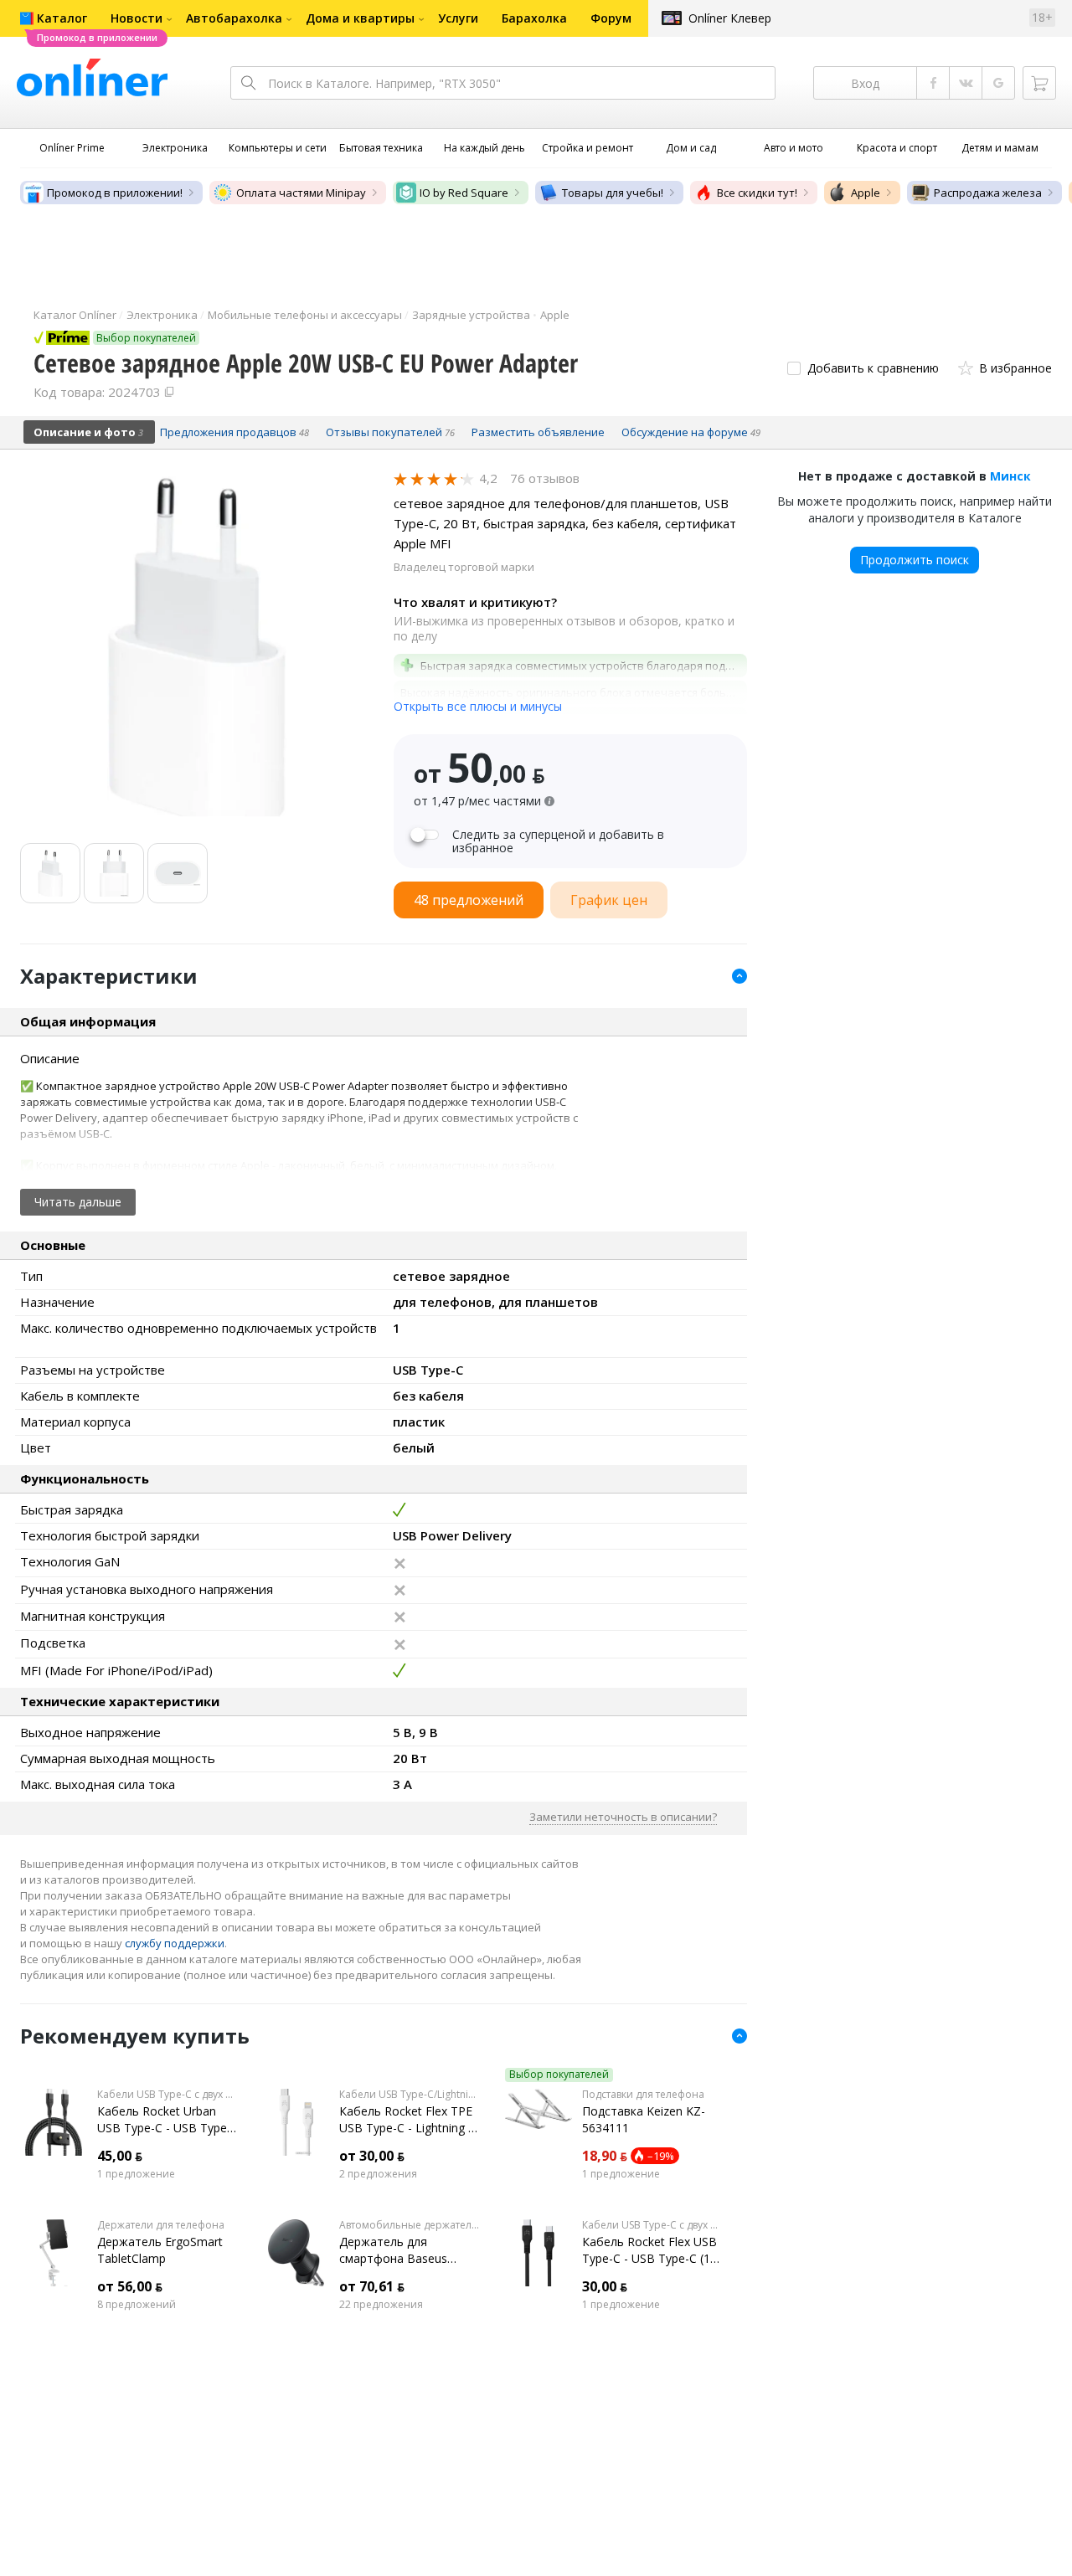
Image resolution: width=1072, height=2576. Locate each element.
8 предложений (137, 2305)
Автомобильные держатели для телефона (409, 2225)
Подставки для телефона (643, 2095)
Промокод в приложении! (115, 193)
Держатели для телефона (161, 2225)
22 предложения (381, 2305)
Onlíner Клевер (730, 18)
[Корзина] (1039, 83)
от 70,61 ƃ (372, 2286)
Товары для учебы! (613, 193)
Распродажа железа (988, 193)
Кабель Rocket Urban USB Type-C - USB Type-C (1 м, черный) (164, 2120)
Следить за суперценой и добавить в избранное (558, 841)
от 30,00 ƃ (372, 2156)
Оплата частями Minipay (301, 193)
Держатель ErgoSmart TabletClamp (160, 2250)
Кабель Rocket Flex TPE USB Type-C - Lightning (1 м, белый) (409, 2120)
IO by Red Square (464, 193)
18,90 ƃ (605, 2156)
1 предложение (136, 2174)
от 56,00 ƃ (130, 2286)
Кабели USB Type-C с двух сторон (167, 2095)
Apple (866, 193)
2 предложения (378, 2174)
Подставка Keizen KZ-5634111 (644, 2119)
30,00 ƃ (605, 2286)
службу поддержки (175, 1943)
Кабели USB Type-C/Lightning (409, 2095)
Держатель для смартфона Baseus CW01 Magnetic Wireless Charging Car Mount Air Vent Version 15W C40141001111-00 (406, 2250)
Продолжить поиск (915, 560)
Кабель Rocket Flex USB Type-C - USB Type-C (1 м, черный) (649, 2250)
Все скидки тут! (757, 193)
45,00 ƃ (120, 2156)
